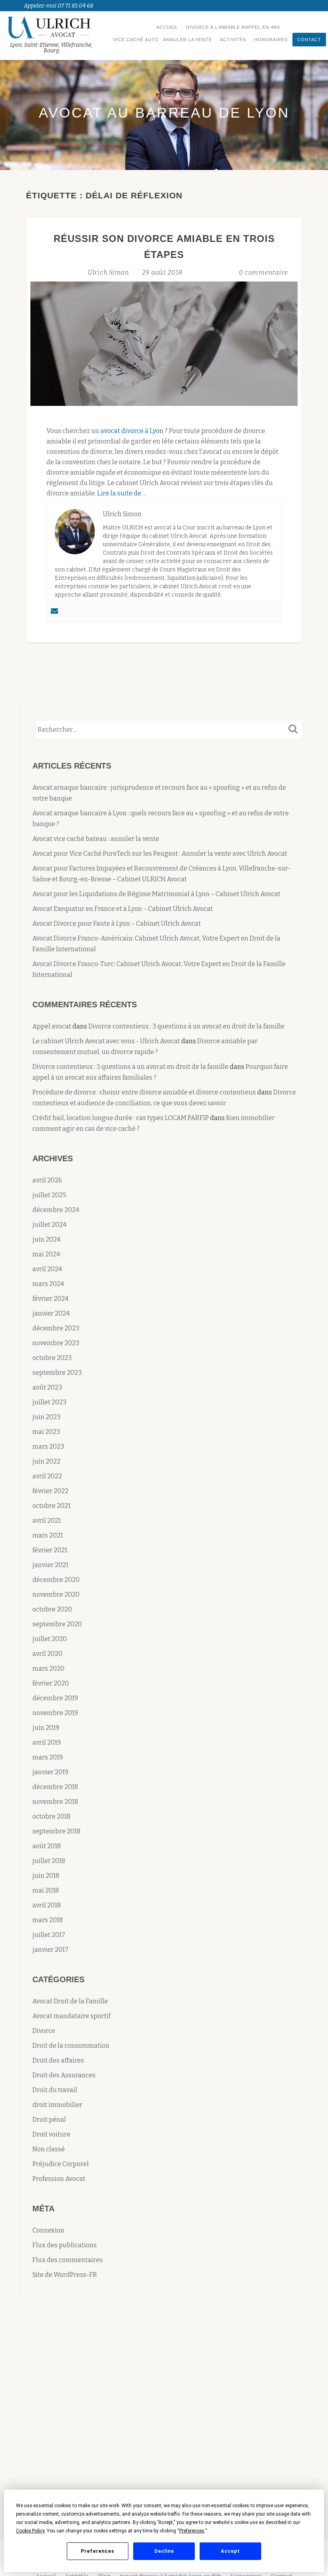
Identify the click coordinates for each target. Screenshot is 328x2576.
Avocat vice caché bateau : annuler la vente (96, 839)
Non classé (49, 2149)
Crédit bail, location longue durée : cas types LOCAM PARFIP (121, 1118)
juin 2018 (46, 1876)
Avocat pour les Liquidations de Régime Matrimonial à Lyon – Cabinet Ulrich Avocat (156, 894)
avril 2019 (47, 1742)
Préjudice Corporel (61, 2164)
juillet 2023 (49, 1402)
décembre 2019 (55, 1698)
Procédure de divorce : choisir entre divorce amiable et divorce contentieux (144, 1092)
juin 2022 (46, 1461)
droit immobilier (57, 2105)
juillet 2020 (50, 1639)
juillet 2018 (49, 1861)
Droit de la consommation (71, 2046)
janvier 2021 (50, 1565)
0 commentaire (263, 273)
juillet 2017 (49, 1935)
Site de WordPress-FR (65, 2275)
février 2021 (50, 1550)
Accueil (167, 27)
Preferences (98, 2551)
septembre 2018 (56, 1831)
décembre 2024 (56, 1210)
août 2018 (47, 1846)
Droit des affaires (58, 2060)
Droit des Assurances (64, 2075)
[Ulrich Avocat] (53, 27)
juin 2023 (46, 1417)
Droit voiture (51, 2134)
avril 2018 (47, 1905)
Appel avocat (52, 1026)
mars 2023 (48, 1447)
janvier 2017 (50, 1950)
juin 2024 (46, 1239)
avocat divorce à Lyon (132, 431)
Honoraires (271, 40)
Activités (233, 40)
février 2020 (51, 1683)
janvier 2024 (51, 1313)
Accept (230, 2551)
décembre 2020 (56, 1580)
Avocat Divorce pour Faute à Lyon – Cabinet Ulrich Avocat (117, 924)
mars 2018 (48, 1920)
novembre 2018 (55, 1802)
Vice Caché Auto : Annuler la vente (163, 40)
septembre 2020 (57, 1624)
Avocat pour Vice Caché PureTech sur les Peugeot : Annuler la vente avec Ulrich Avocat (160, 854)
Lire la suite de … (122, 493)
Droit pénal (49, 2120)
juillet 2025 (49, 1195)
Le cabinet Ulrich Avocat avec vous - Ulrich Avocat (106, 1041)
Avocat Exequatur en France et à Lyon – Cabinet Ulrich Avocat (123, 909)
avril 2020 (47, 1654)
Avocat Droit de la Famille (70, 2001)
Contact (309, 40)
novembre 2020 (56, 1595)
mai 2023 (46, 1432)
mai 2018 (46, 1890)
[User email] (54, 612)
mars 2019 (48, 1757)
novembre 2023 (56, 1343)
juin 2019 (46, 1728)
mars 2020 (48, 1668)
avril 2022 (47, 1476)
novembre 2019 (55, 1713)
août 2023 (47, 1387)
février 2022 (50, 1491)
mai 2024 (46, 1254)
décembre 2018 (55, 1787)
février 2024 (50, 1299)
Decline (164, 2551)
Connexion (48, 2230)
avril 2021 (47, 1521)
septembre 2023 (57, 1373)
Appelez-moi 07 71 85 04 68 (59, 6)
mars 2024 (48, 1284)
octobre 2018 (51, 1816)
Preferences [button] (192, 2531)
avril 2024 (47, 1269)
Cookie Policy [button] (30, 2531)
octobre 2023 (52, 1358)
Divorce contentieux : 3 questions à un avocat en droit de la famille (186, 1026)
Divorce (44, 2031)
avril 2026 (47, 1180)
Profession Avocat (59, 2179)
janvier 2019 (50, 1772)
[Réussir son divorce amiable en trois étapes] (164, 343)
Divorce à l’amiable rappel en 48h (233, 27)
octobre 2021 (51, 1506)
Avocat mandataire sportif (71, 2016)
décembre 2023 (56, 1328)
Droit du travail (55, 2090)
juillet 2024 (49, 1225)
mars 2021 (48, 1535)
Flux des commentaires (68, 2260)
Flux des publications (65, 2245)
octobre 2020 (52, 1609)
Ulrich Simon (109, 273)
